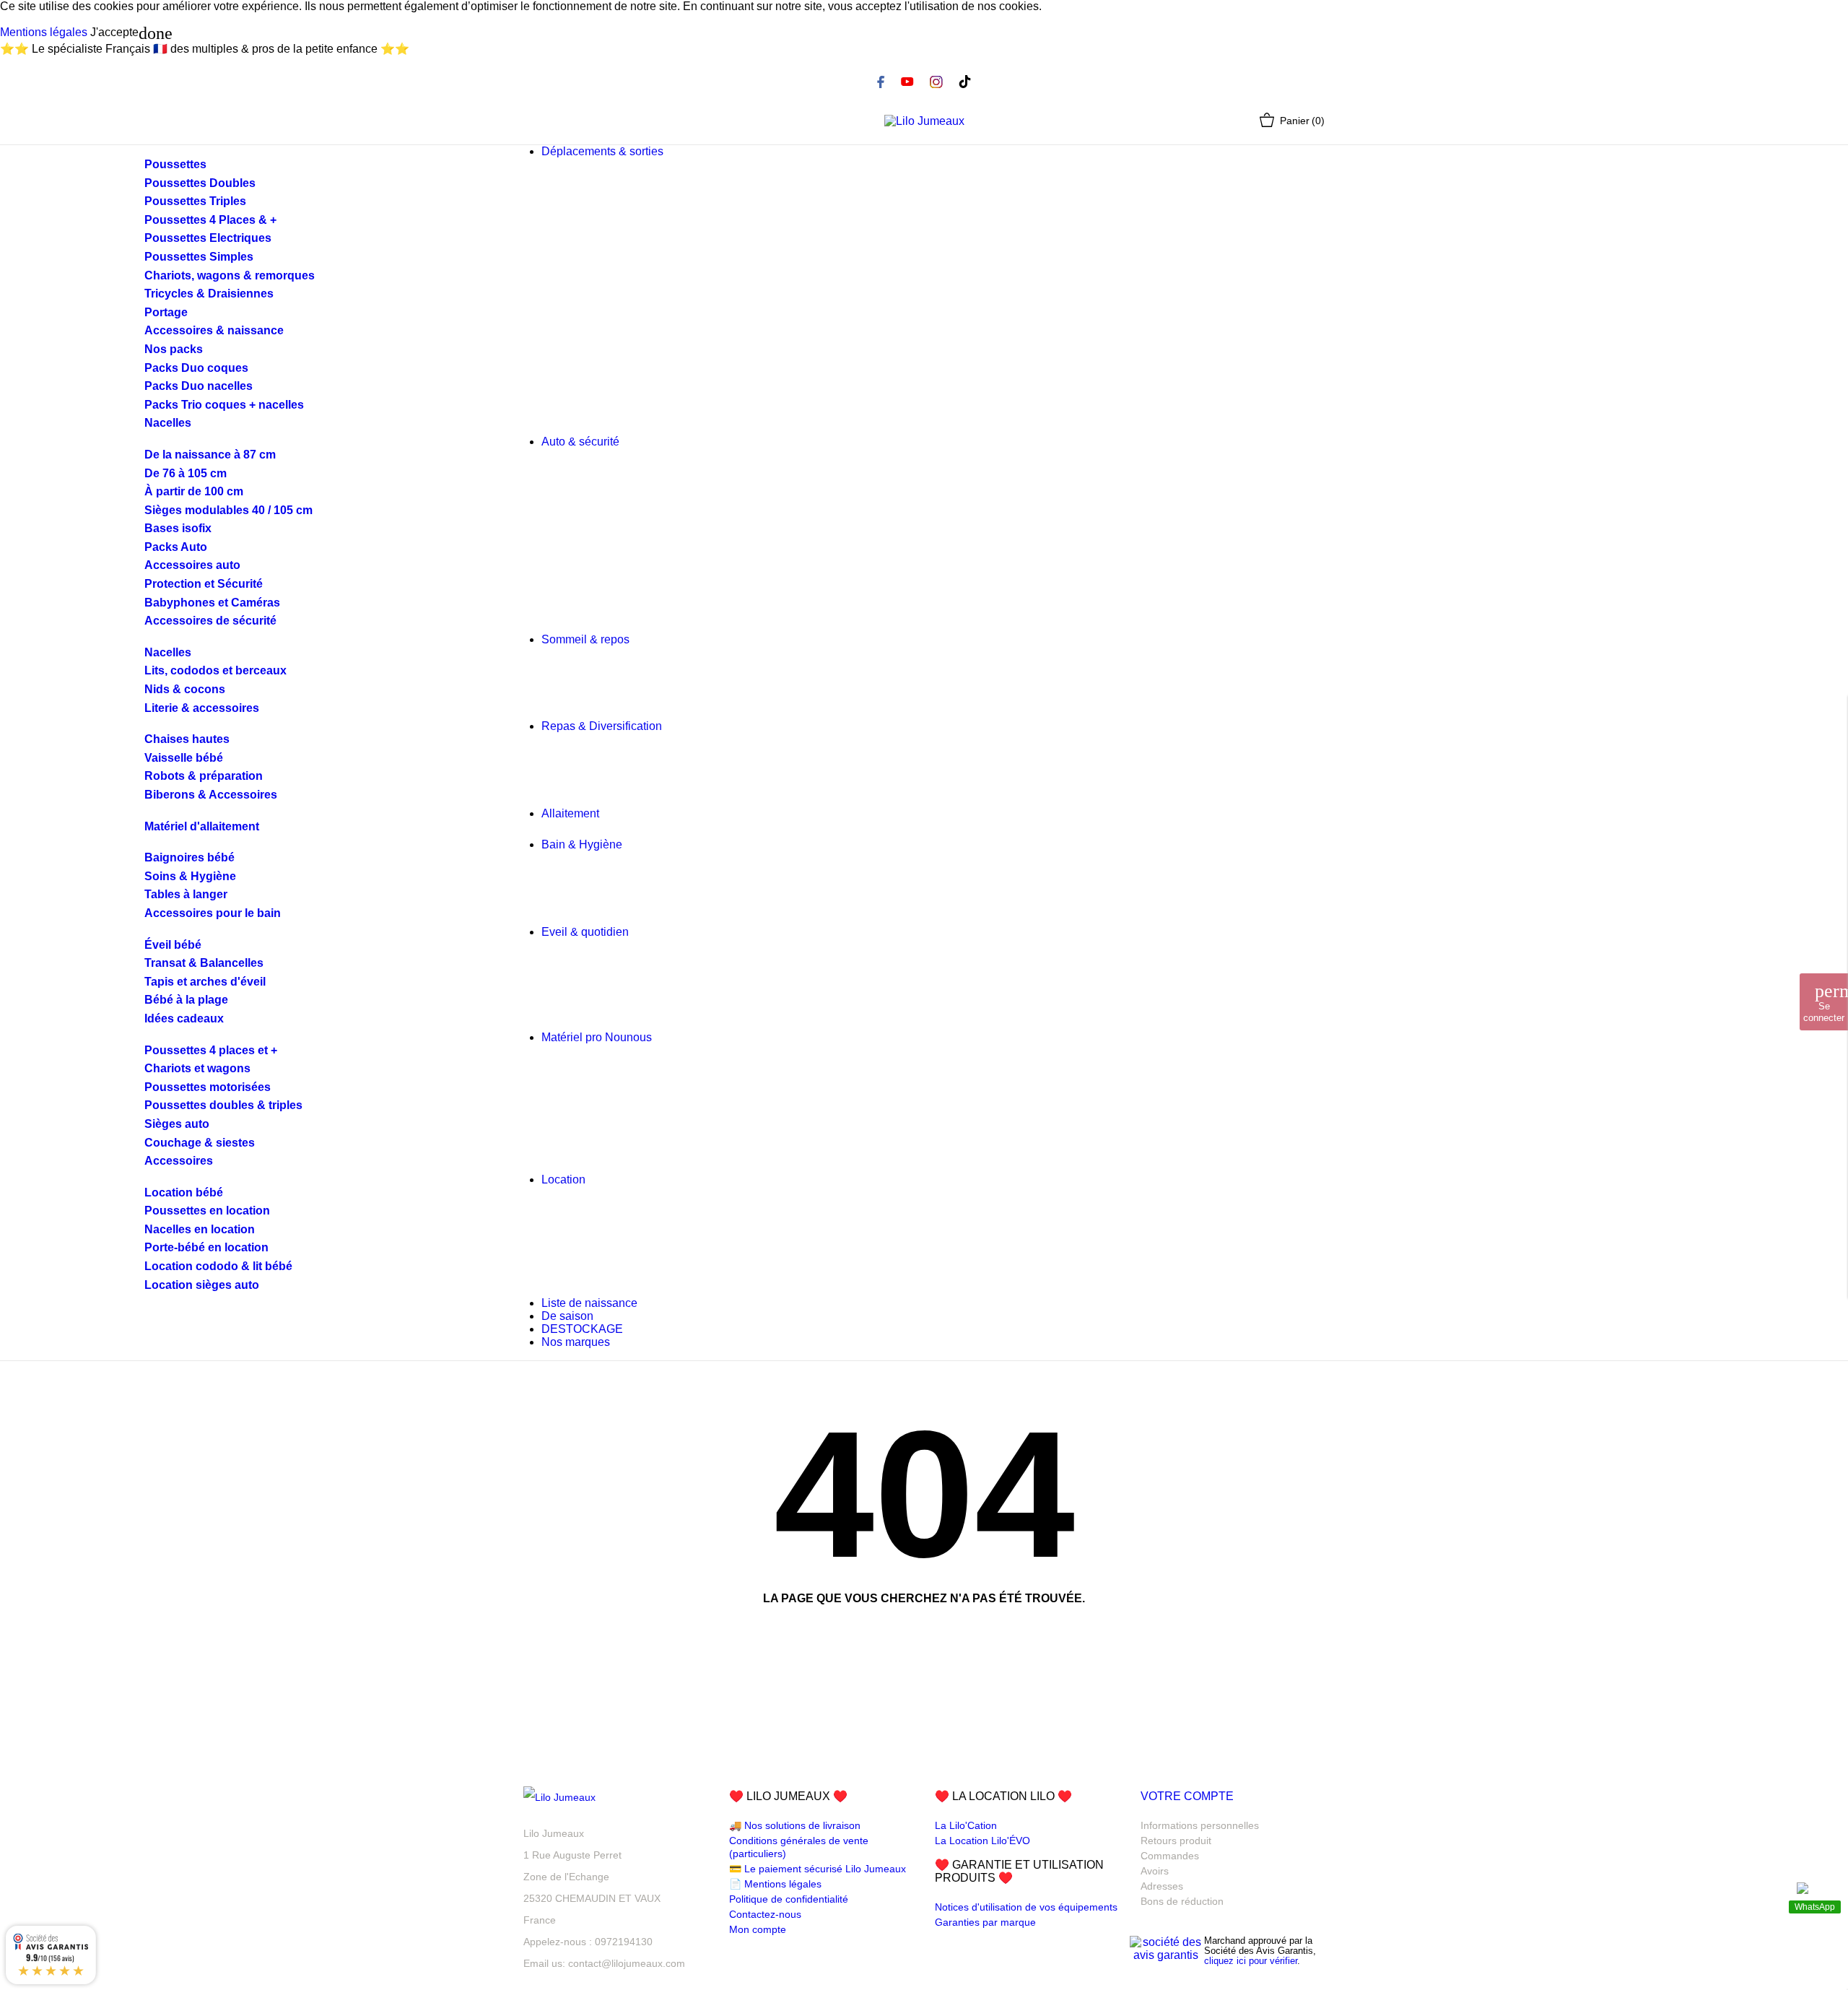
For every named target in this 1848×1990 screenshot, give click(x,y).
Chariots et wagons (197, 1068)
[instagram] (936, 82)
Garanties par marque (985, 1922)
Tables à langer (186, 894)
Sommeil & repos (585, 639)
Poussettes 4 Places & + (210, 220)
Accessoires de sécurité (210, 621)
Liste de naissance (589, 1303)
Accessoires (179, 1161)
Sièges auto (177, 1124)
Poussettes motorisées (208, 1087)
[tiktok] (965, 82)
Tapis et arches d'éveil (205, 982)
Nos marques (576, 1342)
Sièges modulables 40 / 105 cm (228, 510)
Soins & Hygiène (190, 876)
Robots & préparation (204, 776)
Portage (166, 312)
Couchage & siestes (200, 1143)
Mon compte (758, 1929)
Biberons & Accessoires (211, 795)
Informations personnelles (1200, 1825)
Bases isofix (178, 528)
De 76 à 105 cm (186, 473)
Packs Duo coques (196, 368)
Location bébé (184, 1192)
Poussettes (175, 164)
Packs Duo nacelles (199, 386)
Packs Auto (176, 547)
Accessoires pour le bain (213, 913)
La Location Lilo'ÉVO (982, 1841)
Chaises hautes (187, 739)
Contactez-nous (765, 1914)
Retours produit (1176, 1841)
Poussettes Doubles (200, 183)
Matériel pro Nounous (597, 1037)
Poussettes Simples (199, 257)
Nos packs (174, 349)
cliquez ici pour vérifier (1251, 1961)
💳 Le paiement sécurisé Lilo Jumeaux (818, 1869)
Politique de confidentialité (789, 1899)
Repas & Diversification (602, 726)
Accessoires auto (192, 565)
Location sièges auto (202, 1285)
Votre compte (1187, 1796)
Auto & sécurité (580, 442)
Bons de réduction (1182, 1901)
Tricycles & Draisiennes (209, 294)
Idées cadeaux (184, 1018)
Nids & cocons (185, 689)
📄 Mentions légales (775, 1884)
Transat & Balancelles (204, 963)
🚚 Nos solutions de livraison (795, 1825)
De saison (567, 1316)
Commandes (1170, 1856)
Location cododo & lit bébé (218, 1266)
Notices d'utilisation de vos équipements (1026, 1907)
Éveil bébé (173, 945)
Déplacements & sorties (602, 151)
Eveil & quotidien (585, 932)
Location (590, 1179)
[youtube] (907, 82)
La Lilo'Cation (966, 1825)
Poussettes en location (207, 1211)
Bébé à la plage (186, 1000)
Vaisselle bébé (184, 758)
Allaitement (570, 813)
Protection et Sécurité (204, 584)
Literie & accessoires (202, 708)
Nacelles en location (200, 1229)
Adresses (1162, 1886)
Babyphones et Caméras (212, 603)
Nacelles (168, 423)
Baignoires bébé (189, 857)
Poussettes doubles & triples (223, 1105)
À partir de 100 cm (194, 491)
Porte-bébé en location (206, 1247)
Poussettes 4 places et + (211, 1050)
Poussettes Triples (195, 201)
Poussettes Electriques (208, 238)
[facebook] (881, 82)
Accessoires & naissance (214, 330)
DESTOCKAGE (582, 1329)
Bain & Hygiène (582, 844)
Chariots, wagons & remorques (230, 275)
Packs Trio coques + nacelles (224, 405)
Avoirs (1155, 1871)
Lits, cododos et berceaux (215, 670)
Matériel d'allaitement (202, 826)
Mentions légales (44, 32)
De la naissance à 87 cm (210, 455)
